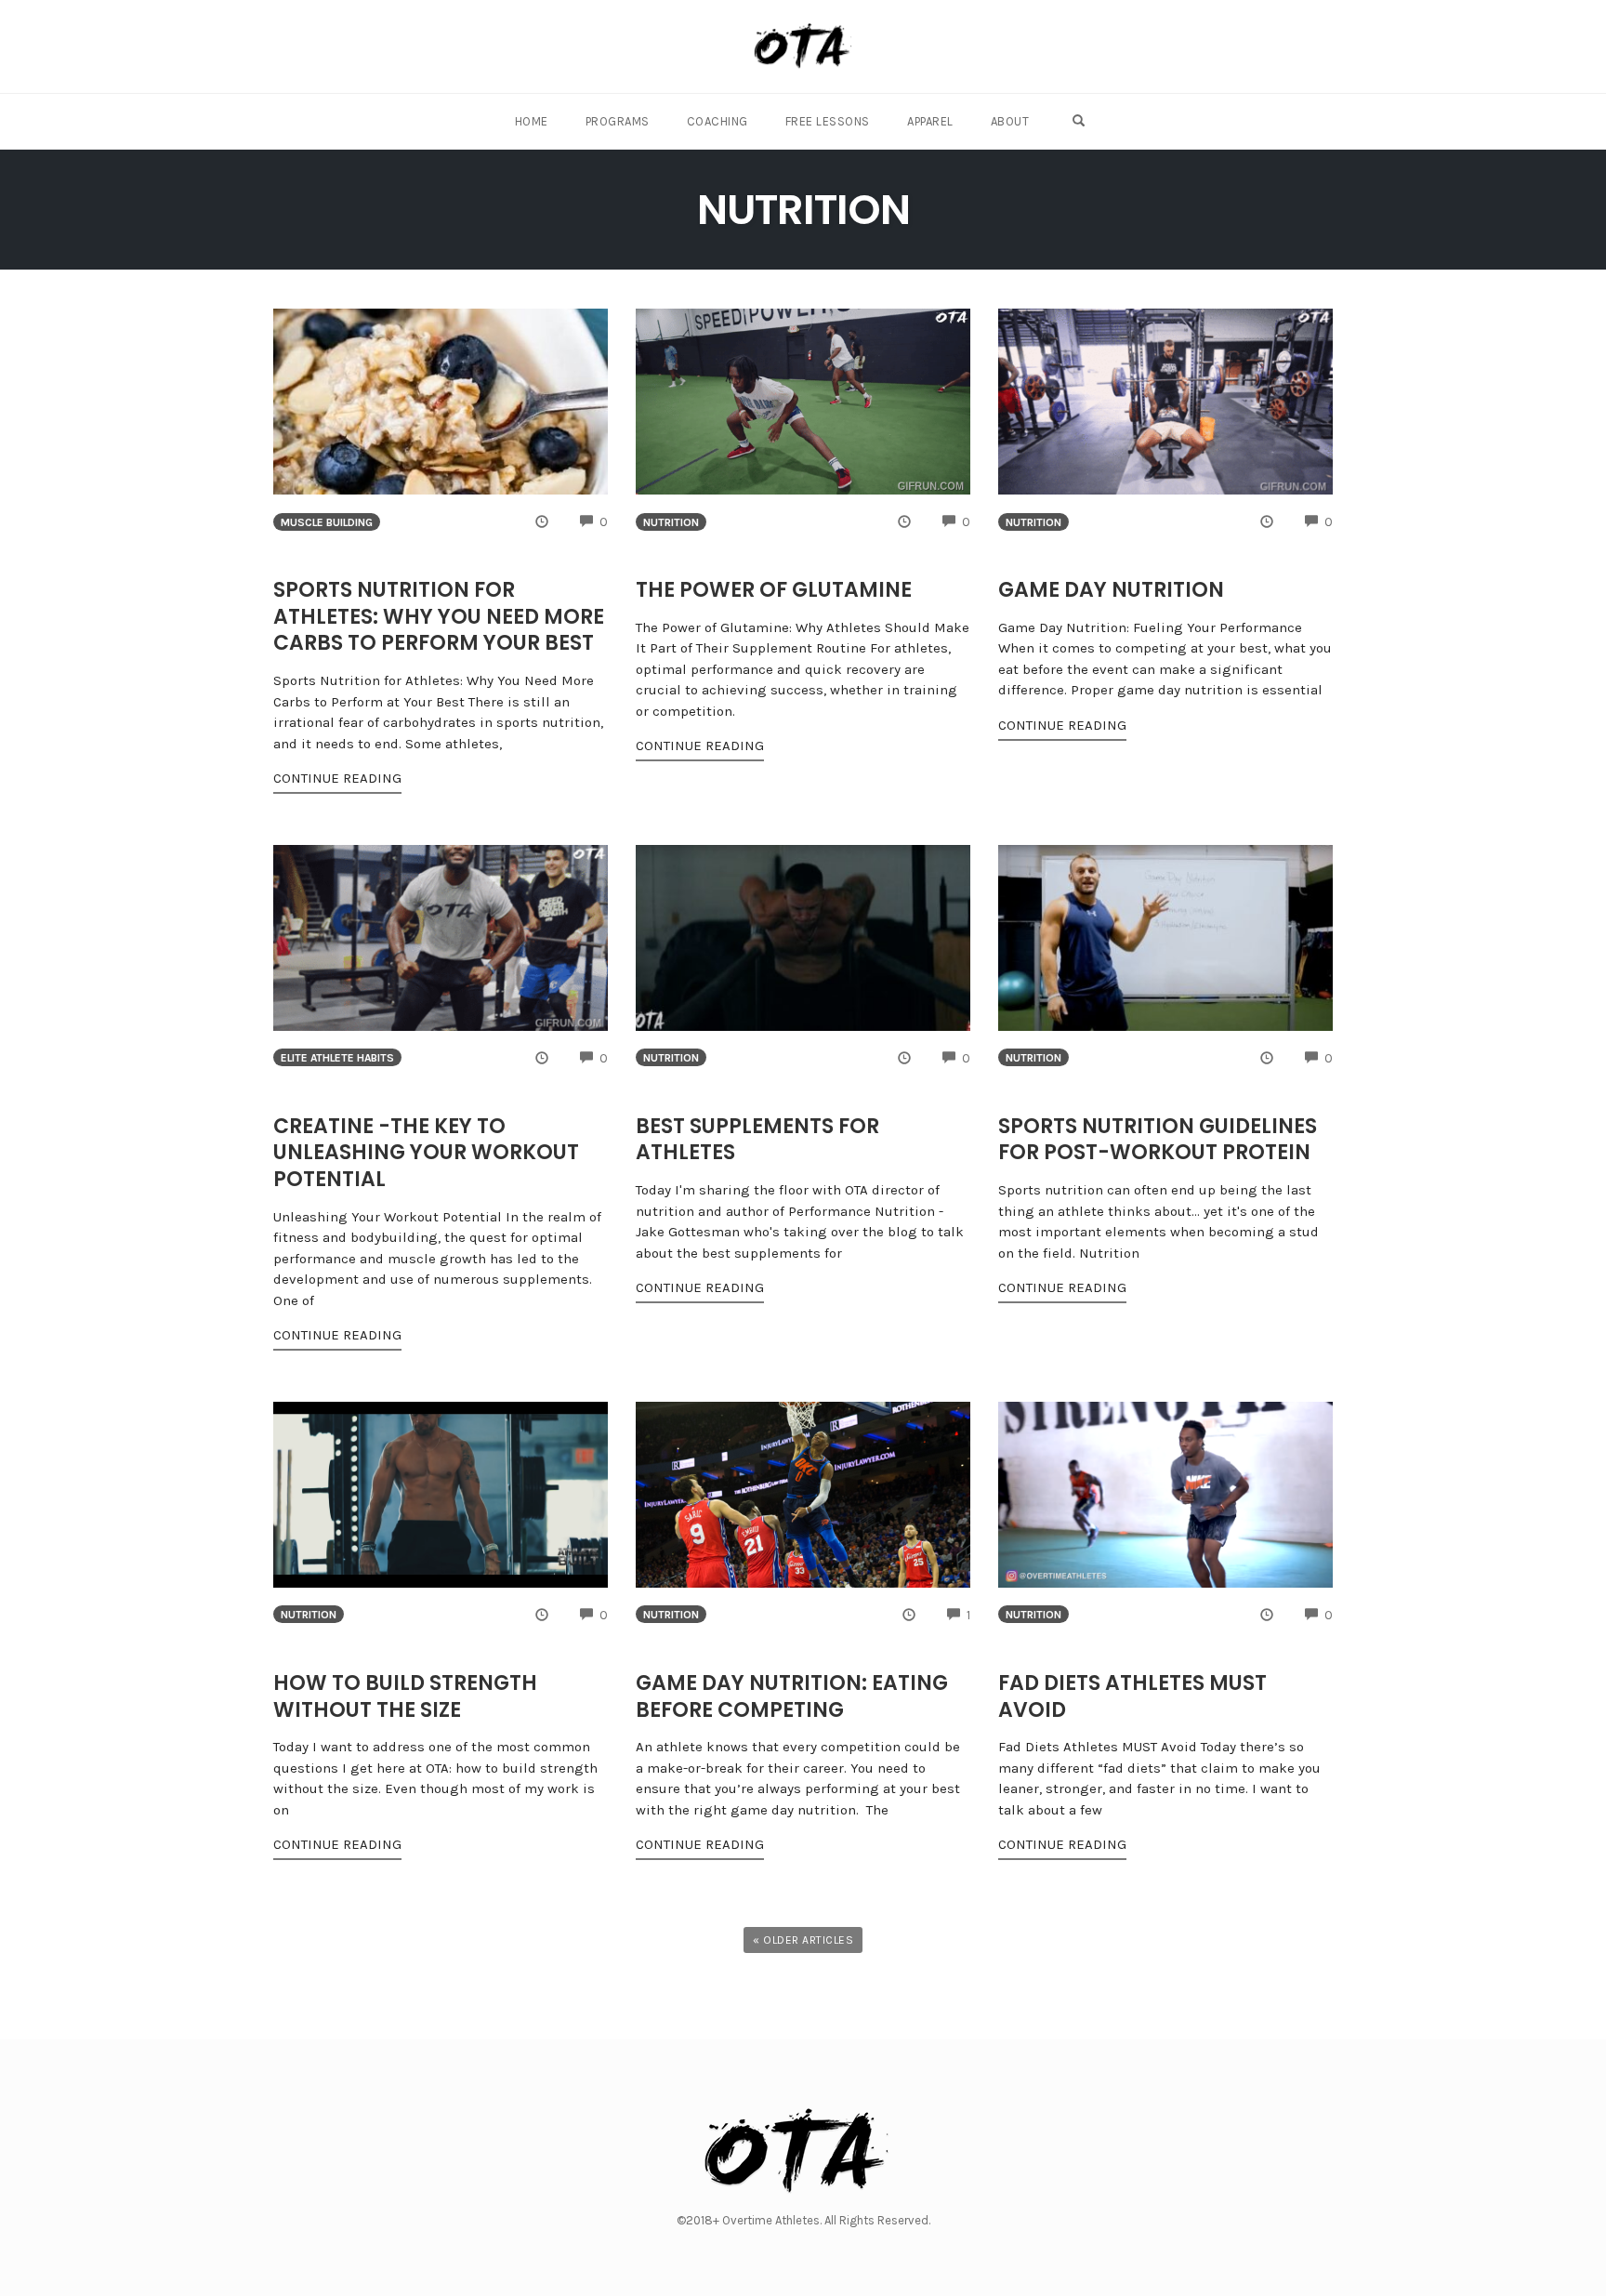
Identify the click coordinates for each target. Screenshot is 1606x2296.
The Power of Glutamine (774, 590)
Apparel (930, 121)
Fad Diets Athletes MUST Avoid (1132, 1696)
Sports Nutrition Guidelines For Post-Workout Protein (1158, 1140)
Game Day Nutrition (1111, 590)
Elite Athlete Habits (337, 1058)
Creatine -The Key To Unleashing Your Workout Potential (426, 1153)
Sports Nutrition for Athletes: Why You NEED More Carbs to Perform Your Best (439, 616)
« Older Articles (803, 1940)
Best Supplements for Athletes (757, 1140)
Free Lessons (828, 121)
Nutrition (671, 522)
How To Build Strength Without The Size (405, 1696)
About (1010, 121)
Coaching (717, 121)
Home (532, 121)
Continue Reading (337, 778)
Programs (618, 121)
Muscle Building (327, 522)
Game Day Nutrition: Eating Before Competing (792, 1696)
